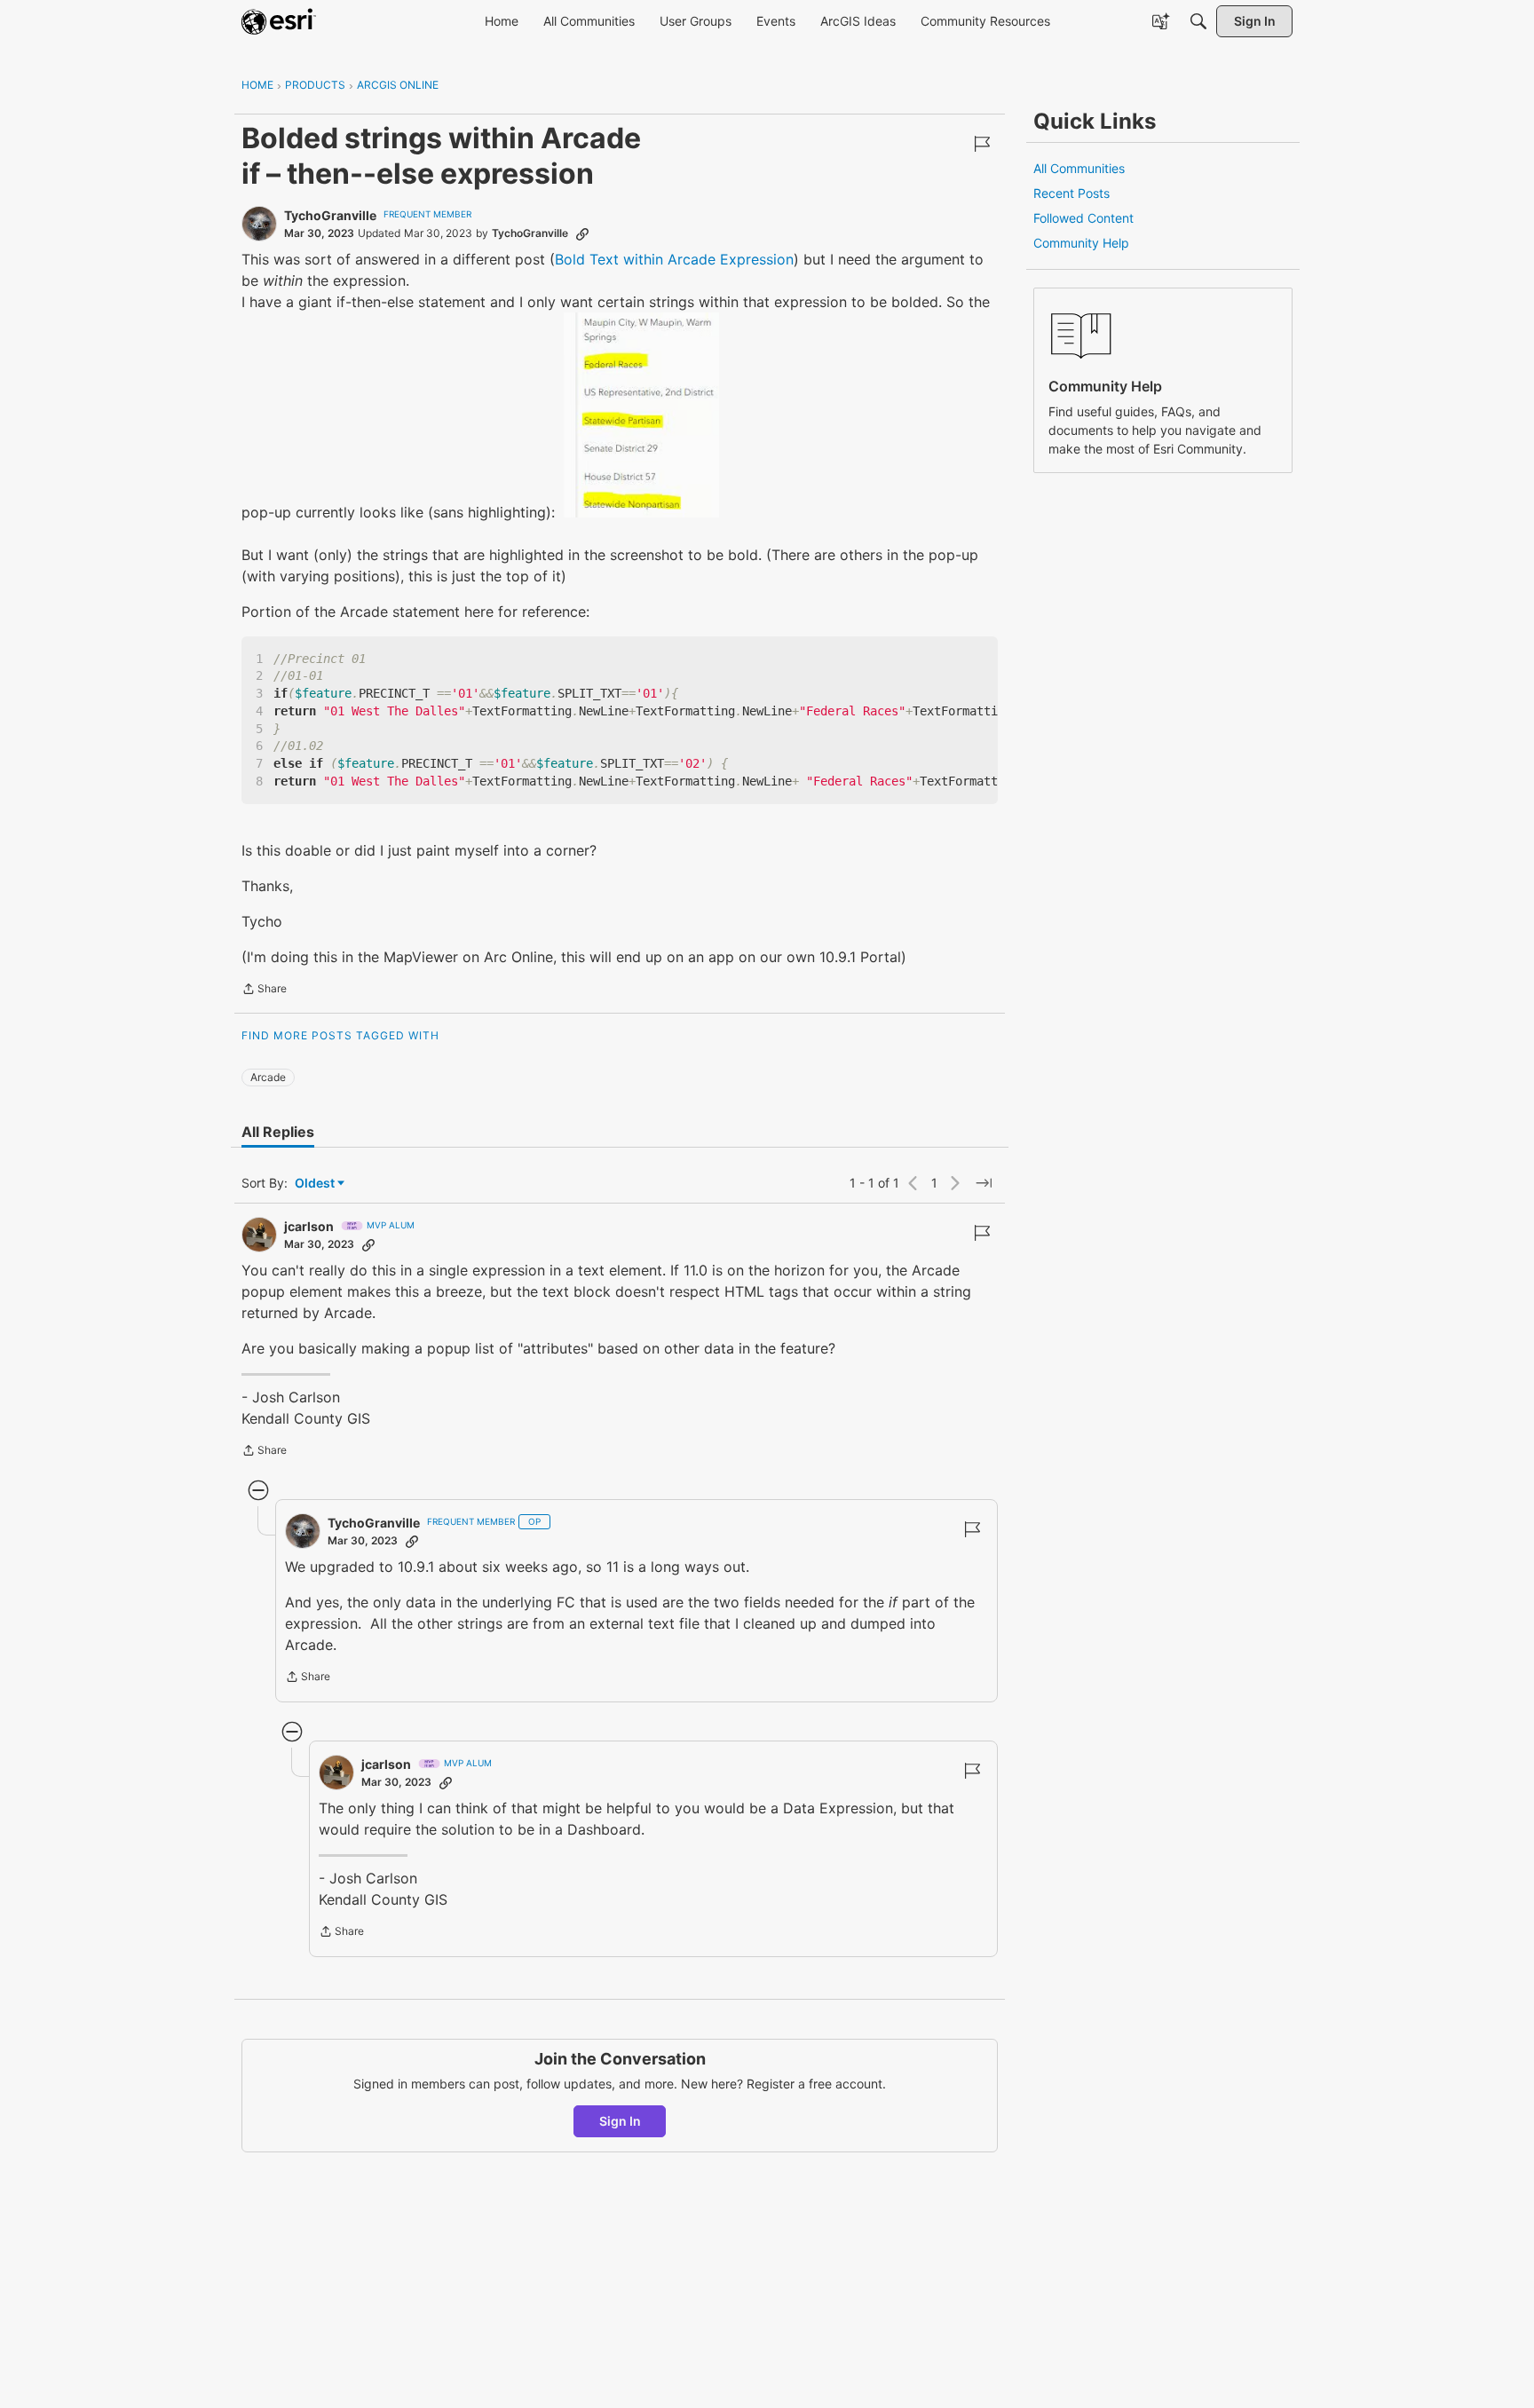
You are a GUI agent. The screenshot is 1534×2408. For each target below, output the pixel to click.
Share (264, 991)
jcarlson (309, 1226)
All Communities (1079, 168)
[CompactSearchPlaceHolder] (1198, 21)
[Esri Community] (279, 21)
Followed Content (1083, 218)
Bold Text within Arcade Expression (674, 259)
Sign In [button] (620, 2121)
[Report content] (982, 144)
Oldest (316, 1184)
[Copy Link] (582, 233)
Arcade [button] (268, 1077)
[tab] (278, 1132)
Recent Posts (1071, 193)
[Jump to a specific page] (984, 1183)
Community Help (1081, 243)
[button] (641, 415)
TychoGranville (330, 215)
